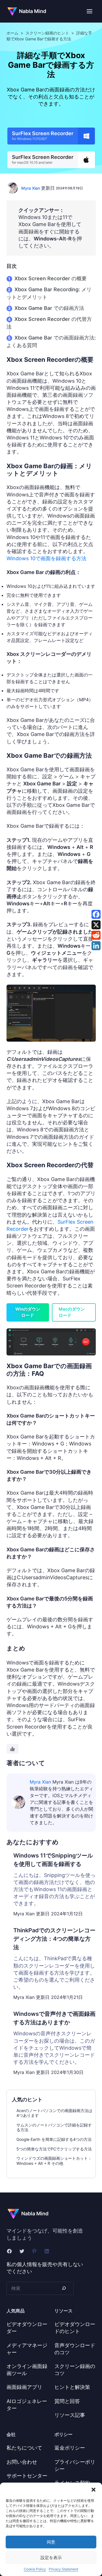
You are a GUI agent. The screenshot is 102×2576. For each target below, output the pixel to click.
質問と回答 (67, 2401)
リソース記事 (70, 2415)
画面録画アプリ (24, 2387)
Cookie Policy (35, 2569)
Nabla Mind (33, 11)
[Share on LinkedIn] (96, 946)
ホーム (12, 33)
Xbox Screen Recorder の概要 (51, 278)
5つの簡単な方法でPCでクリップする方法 (54, 2149)
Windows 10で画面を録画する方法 (46, 558)
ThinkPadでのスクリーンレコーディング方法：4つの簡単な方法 (54, 1939)
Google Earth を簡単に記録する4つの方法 (54, 2139)
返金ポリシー (70, 2448)
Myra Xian (31, 188)
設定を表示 (51, 2558)
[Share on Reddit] (96, 935)
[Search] (64, 2288)
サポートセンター (27, 2476)
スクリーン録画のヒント (47, 33)
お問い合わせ (22, 2462)
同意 (51, 2542)
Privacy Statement (63, 2569)
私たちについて (24, 2448)
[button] (93, 2490)
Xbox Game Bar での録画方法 (49, 308)
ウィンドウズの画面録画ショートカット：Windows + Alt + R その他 (54, 2161)
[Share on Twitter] (96, 925)
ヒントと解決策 (72, 2387)
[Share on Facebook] (96, 914)
